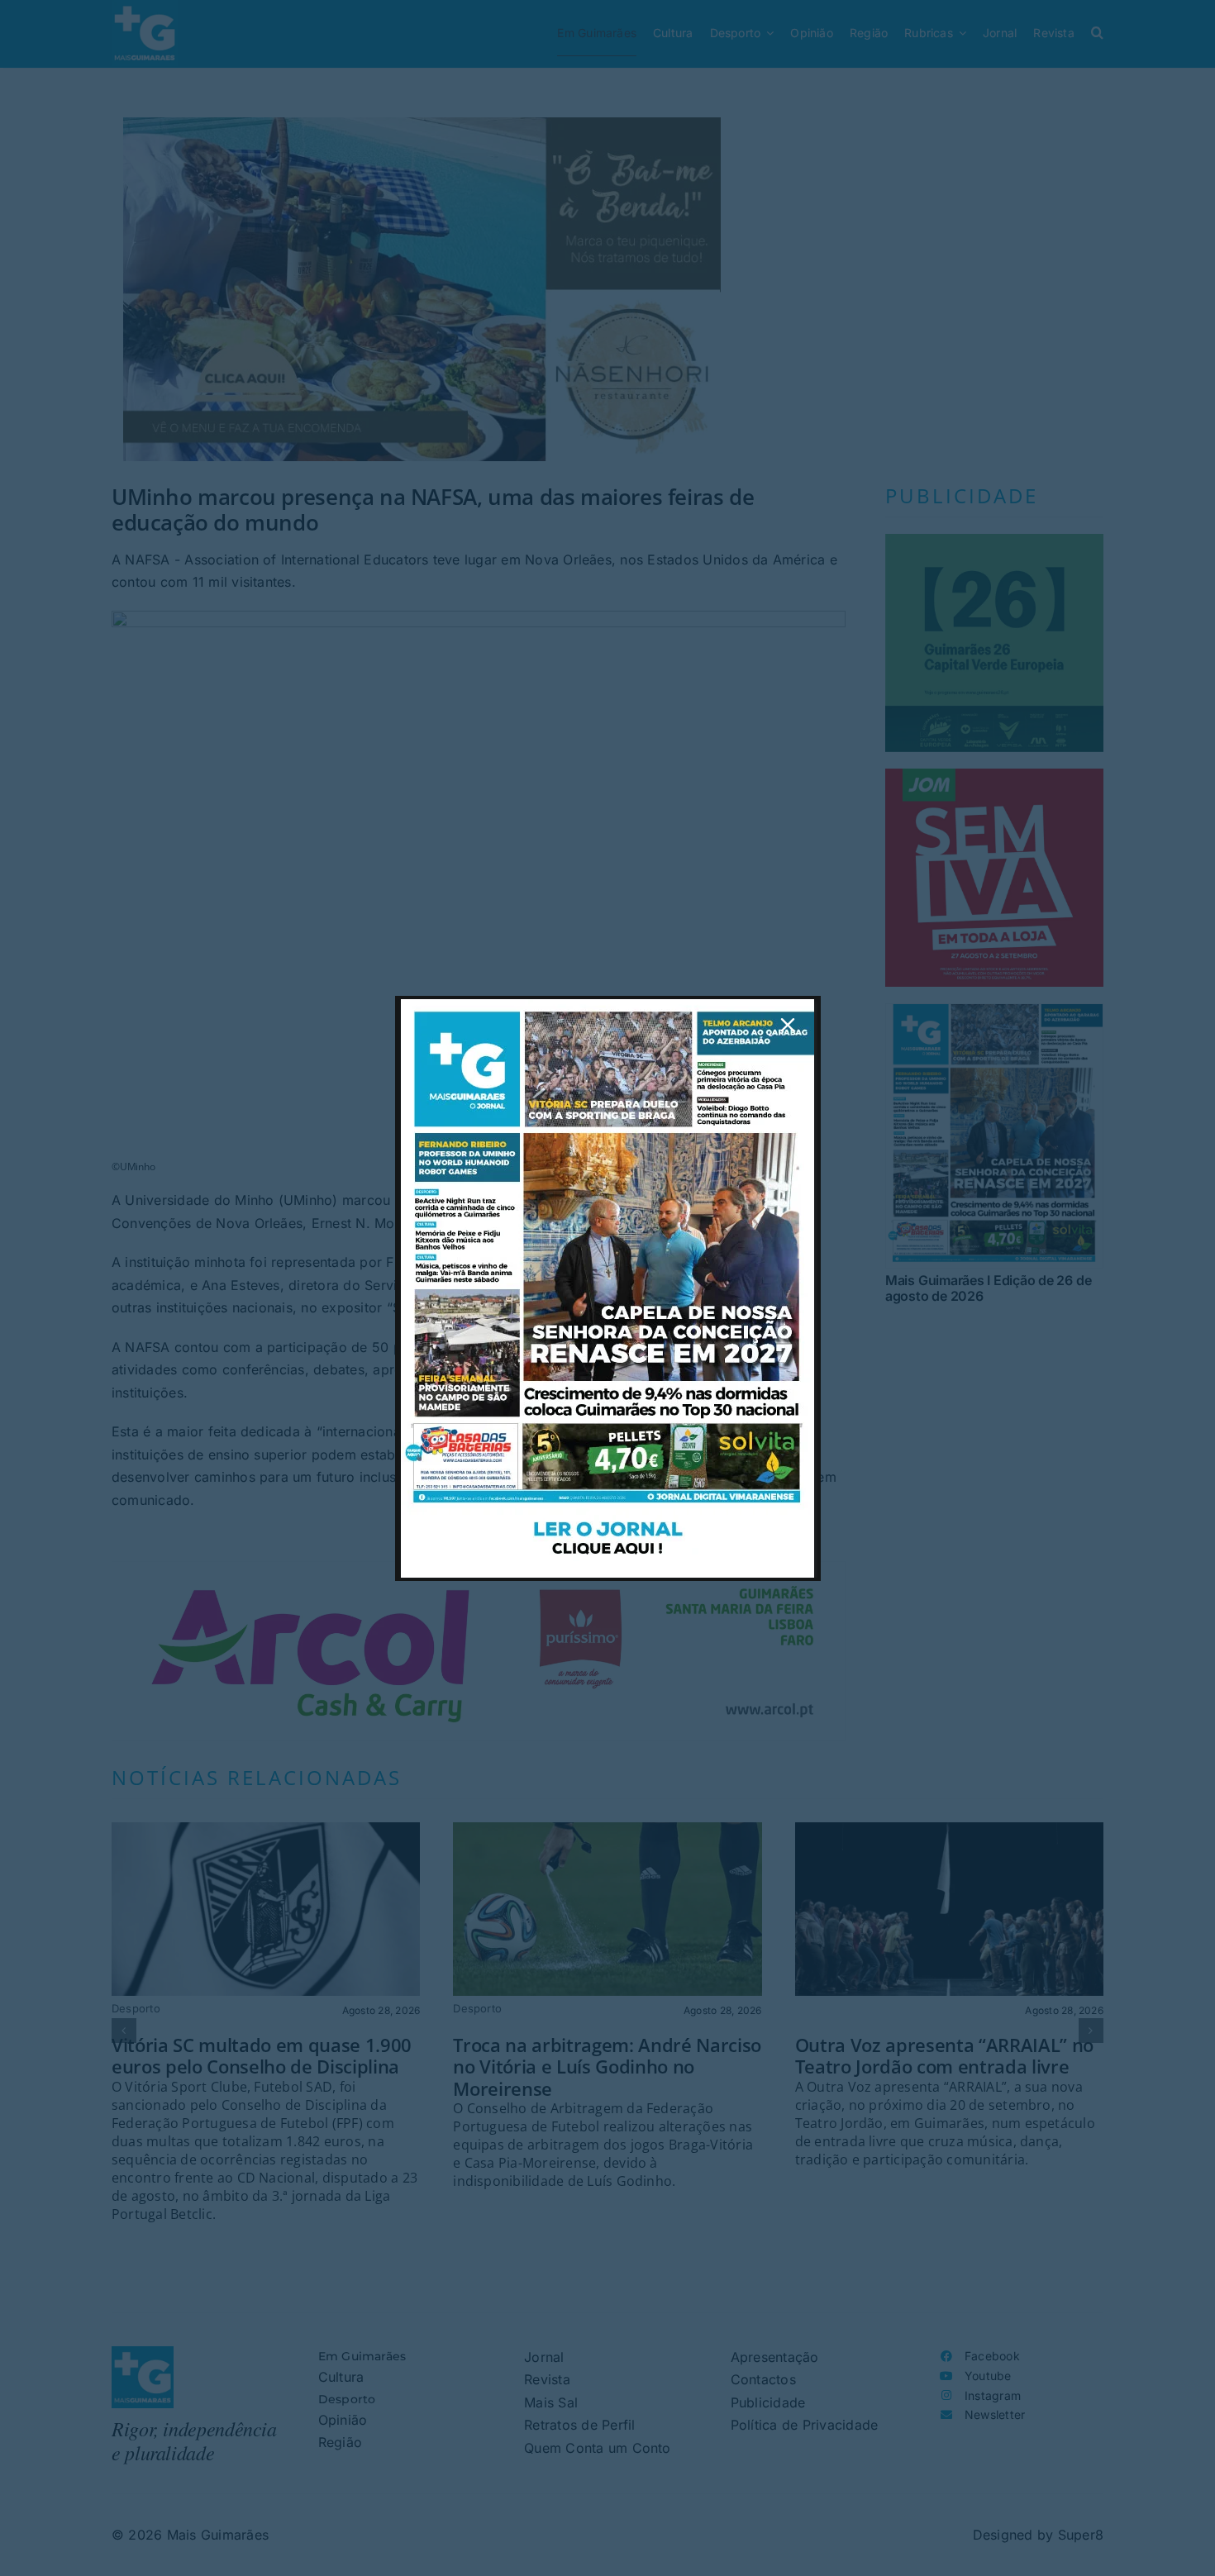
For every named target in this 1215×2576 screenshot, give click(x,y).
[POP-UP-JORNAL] (607, 1006)
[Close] (788, 1025)
